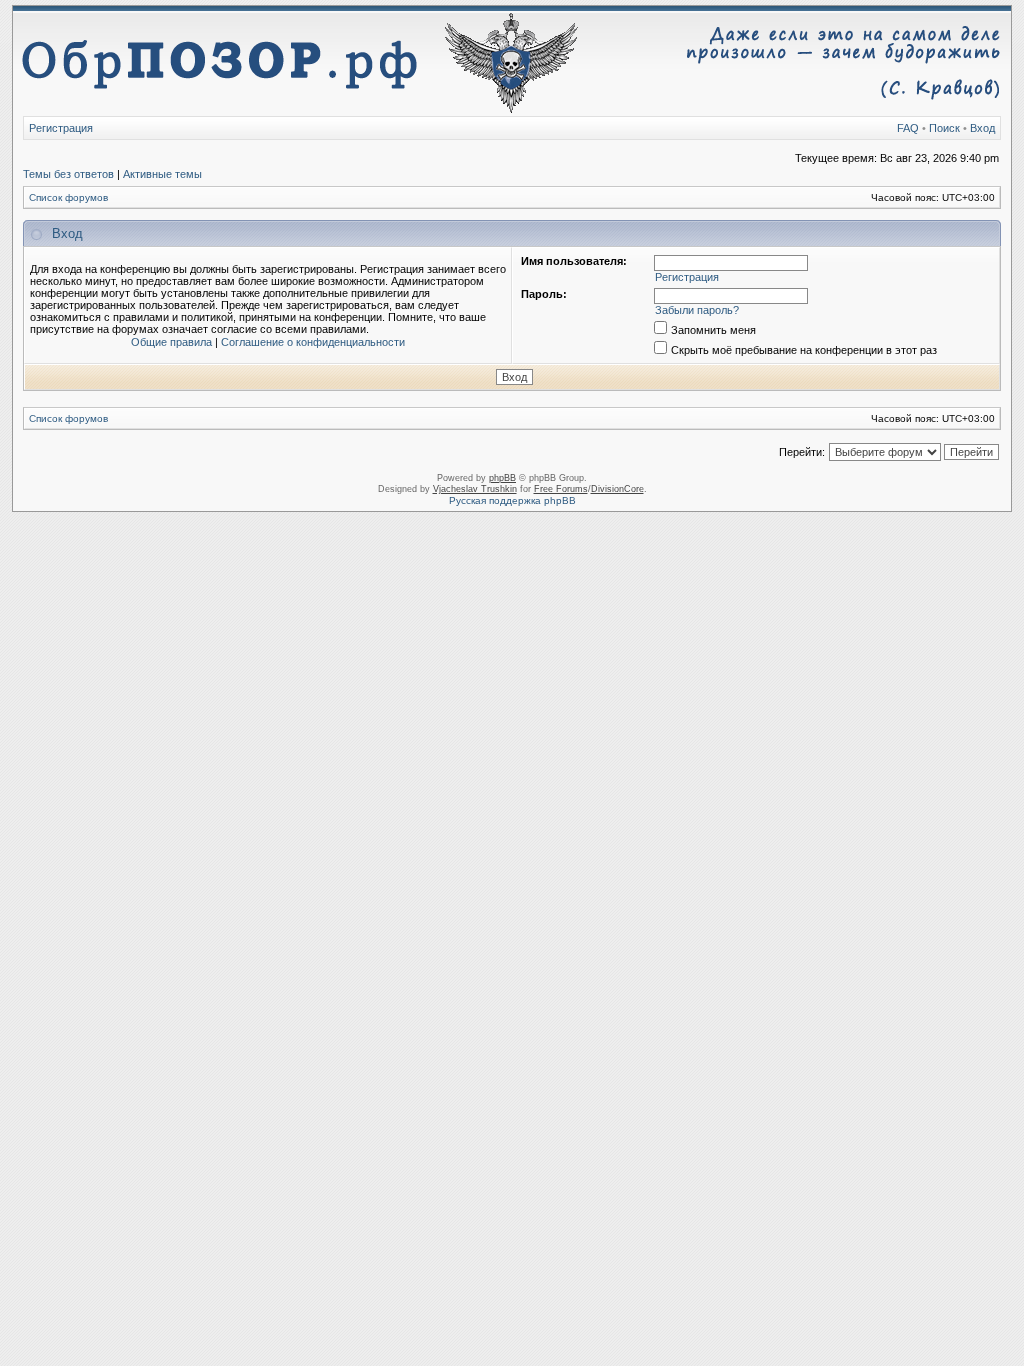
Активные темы (162, 174)
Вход (982, 128)
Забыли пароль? (697, 310)
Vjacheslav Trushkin (475, 489)
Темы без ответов (68, 174)
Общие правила (171, 342)
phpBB (502, 478)
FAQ (908, 128)
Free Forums (561, 489)
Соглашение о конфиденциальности (313, 342)
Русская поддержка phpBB (512, 500)
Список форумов (68, 197)
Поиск (944, 128)
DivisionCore (617, 489)
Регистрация (61, 128)
